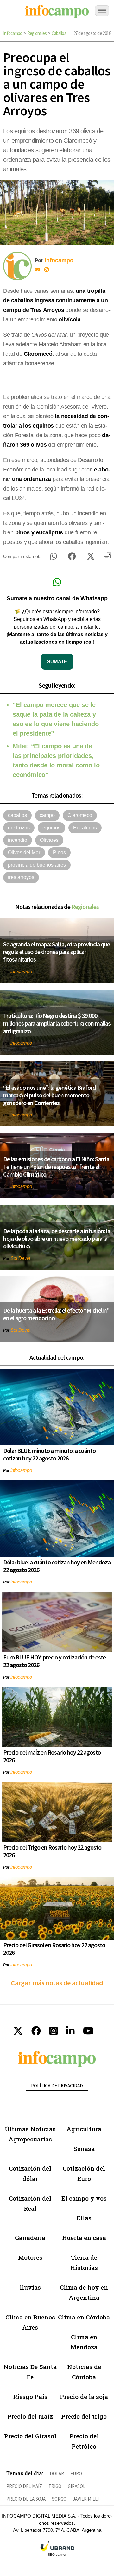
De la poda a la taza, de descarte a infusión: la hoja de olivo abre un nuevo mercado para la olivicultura (57, 1238)
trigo (55, 2486)
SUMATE (57, 661)
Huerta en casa (84, 2238)
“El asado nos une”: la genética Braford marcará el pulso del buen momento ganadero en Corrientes (49, 1095)
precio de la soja (26, 2499)
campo (47, 815)
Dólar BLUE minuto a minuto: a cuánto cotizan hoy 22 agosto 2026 (49, 1454)
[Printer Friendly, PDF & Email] (107, 558)
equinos (51, 828)
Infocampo (13, 33)
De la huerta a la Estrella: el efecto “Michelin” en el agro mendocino (56, 1314)
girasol (77, 2486)
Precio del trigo (84, 2416)
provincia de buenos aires (37, 865)
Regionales (37, 33)
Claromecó (80, 815)
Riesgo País (30, 2397)
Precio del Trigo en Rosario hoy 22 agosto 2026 (52, 1851)
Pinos (59, 852)
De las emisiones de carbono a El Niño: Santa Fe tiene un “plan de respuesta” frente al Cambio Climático (56, 1167)
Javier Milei (86, 2499)
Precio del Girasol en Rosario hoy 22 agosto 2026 (54, 1949)
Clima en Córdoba (84, 2317)
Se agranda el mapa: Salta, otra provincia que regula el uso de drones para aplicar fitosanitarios (57, 952)
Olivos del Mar (24, 852)
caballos (17, 815)
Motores (30, 2257)
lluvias (30, 2287)
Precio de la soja (84, 2397)
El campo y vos (84, 2198)
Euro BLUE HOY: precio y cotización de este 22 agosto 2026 (54, 1661)
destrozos (19, 828)
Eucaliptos (85, 828)
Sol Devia (20, 1258)
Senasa (84, 2149)
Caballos (59, 33)
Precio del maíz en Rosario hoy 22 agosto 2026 (52, 1756)
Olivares (49, 840)
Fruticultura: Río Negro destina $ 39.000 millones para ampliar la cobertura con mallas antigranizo (57, 1023)
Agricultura (84, 2129)
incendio (18, 840)
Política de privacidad (57, 2086)
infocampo (21, 971)
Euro (76, 2473)
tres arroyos (21, 877)
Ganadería (30, 2238)
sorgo (59, 2499)
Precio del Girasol (30, 2436)
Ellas (84, 2218)
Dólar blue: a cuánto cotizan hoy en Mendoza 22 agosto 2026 (57, 1566)
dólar (57, 2473)
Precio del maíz (30, 2416)
